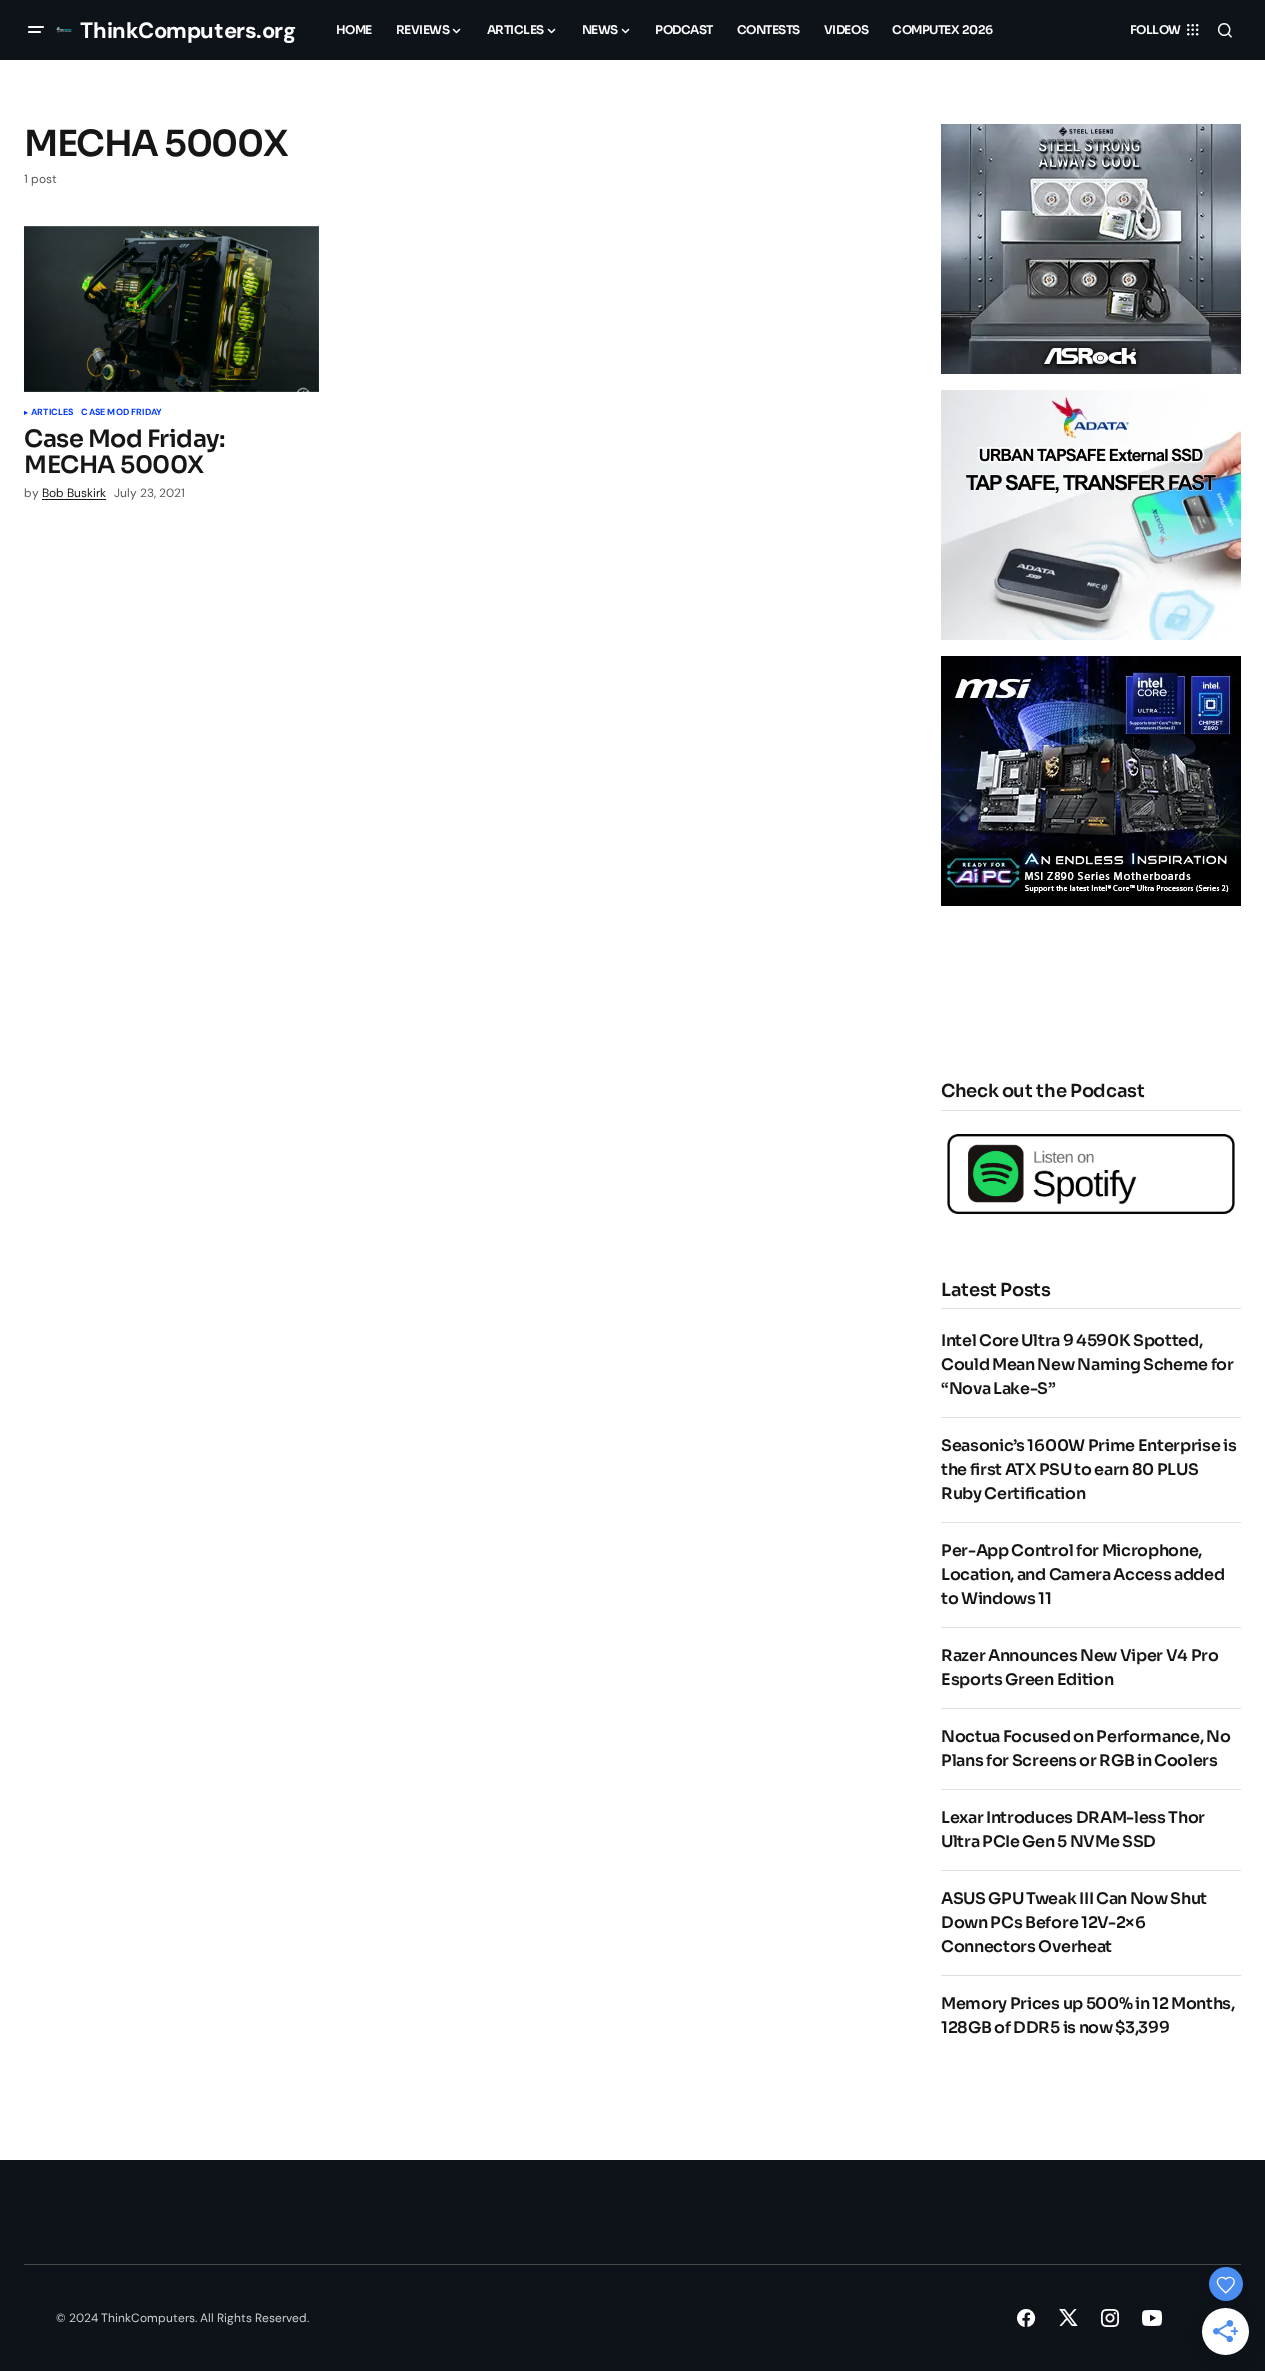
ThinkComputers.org (187, 30)
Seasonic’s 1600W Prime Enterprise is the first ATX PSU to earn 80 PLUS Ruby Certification (1088, 1469)
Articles (52, 413)
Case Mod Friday (121, 413)
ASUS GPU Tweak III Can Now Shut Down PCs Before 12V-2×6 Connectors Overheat (1074, 1922)
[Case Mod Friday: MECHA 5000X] (171, 309)
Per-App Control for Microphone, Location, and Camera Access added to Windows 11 (1082, 1574)
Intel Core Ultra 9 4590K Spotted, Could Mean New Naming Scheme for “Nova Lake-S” (1087, 1364)
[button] (36, 30)
